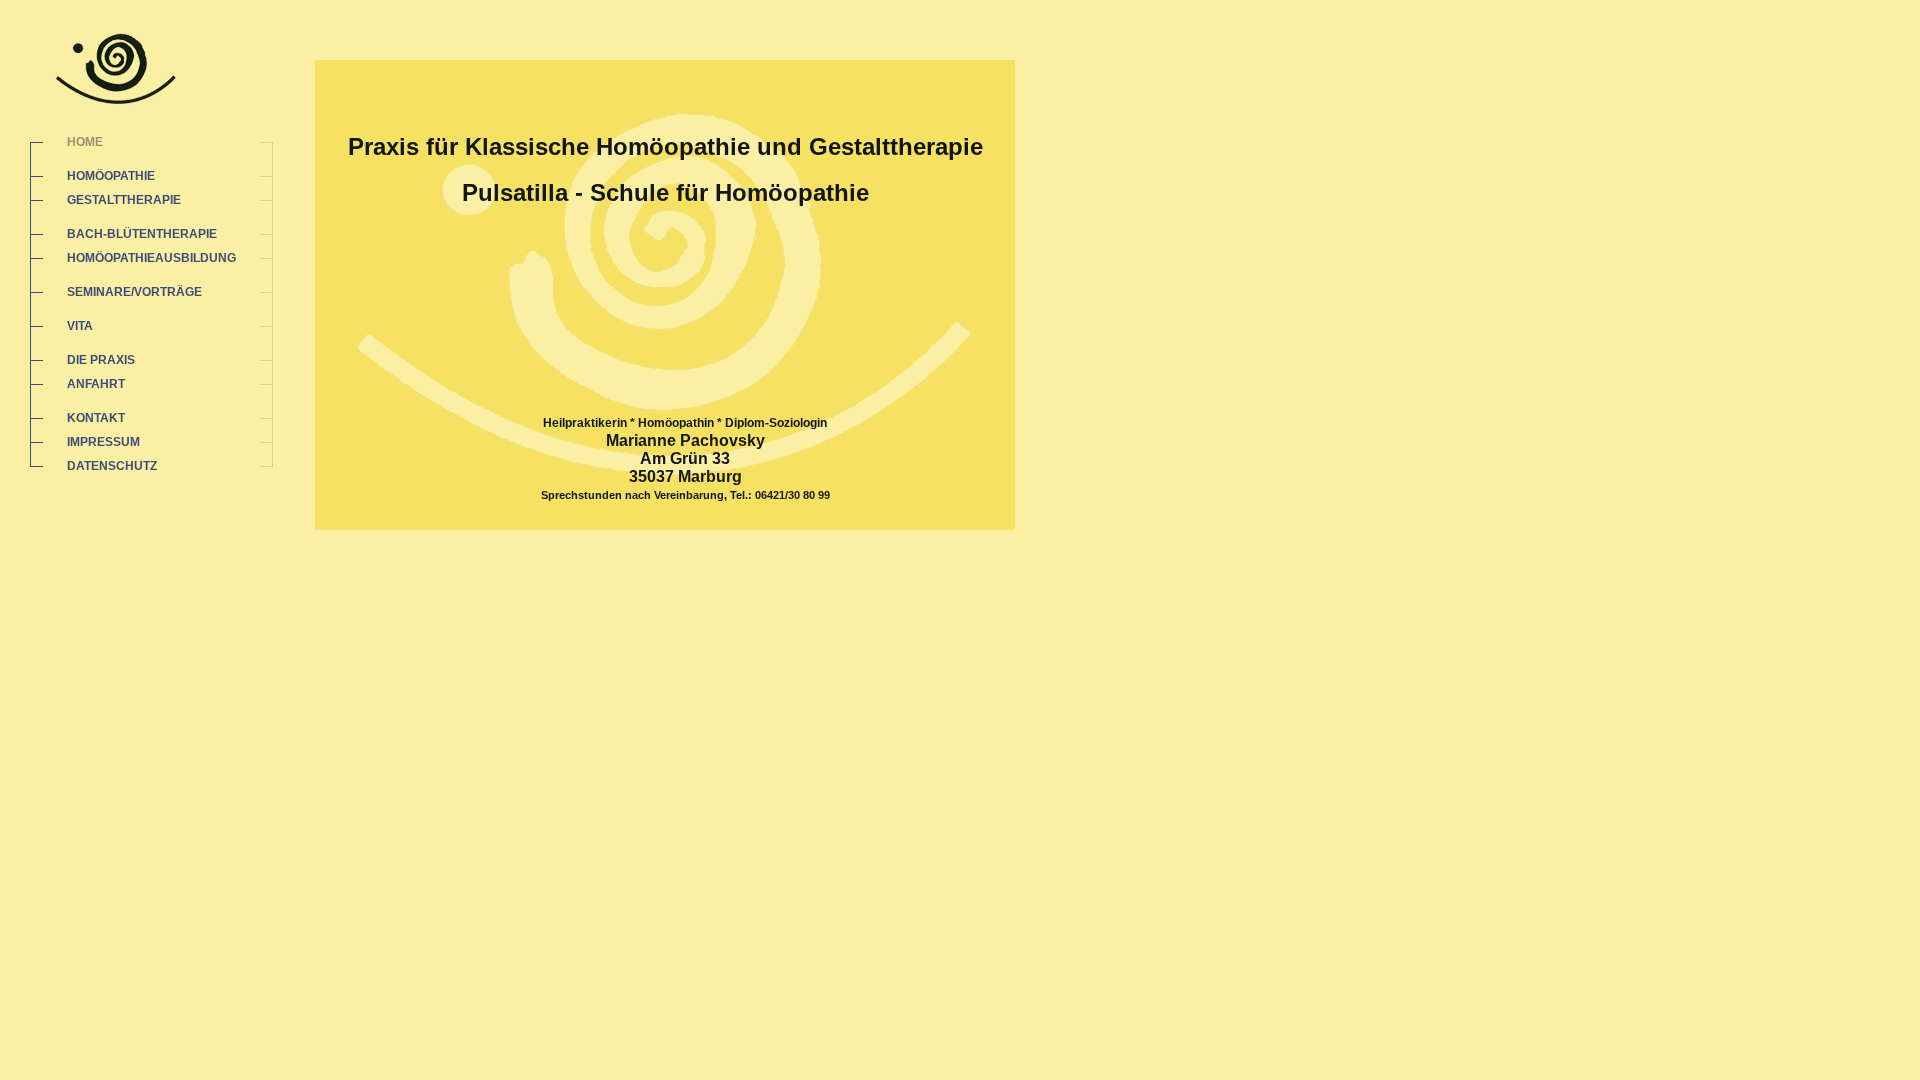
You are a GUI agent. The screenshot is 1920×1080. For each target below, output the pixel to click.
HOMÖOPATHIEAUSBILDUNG (151, 258)
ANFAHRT (96, 384)
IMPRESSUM (103, 442)
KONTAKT (96, 418)
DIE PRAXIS (101, 360)
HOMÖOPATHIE (111, 176)
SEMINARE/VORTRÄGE (134, 292)
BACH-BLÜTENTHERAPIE (142, 234)
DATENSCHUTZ (112, 466)
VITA (80, 326)
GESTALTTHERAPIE (124, 200)
